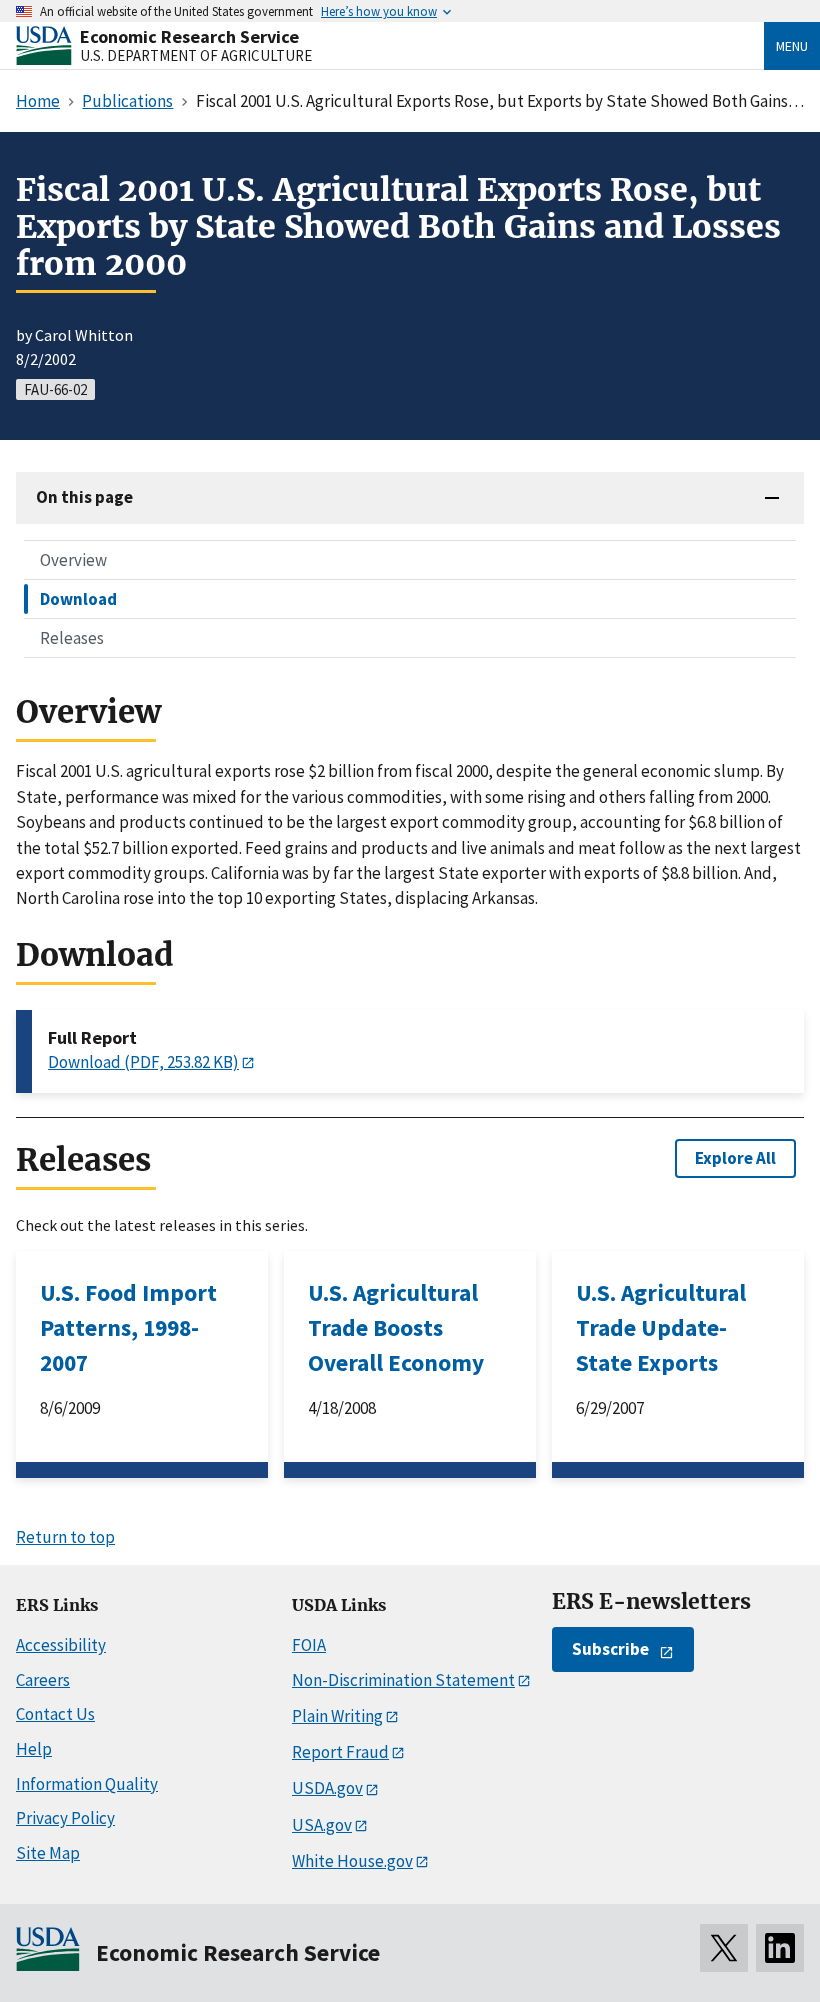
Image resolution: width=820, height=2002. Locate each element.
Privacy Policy (65, 1818)
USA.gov (322, 1825)
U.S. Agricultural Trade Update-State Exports (661, 1327)
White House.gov (352, 1861)
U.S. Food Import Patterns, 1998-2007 (128, 1327)
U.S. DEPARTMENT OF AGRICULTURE (196, 55)
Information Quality (87, 1784)
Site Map (48, 1853)
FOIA (309, 1645)
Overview (73, 560)
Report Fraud (340, 1752)
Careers (43, 1680)
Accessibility (61, 1645)
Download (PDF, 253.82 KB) (143, 1062)
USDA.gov (327, 1788)
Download (78, 599)
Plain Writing (337, 1716)
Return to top (65, 1537)
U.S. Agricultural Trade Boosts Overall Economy (396, 1327)
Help (34, 1749)
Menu (792, 46)
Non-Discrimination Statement (403, 1680)
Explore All (735, 1158)
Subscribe (610, 1649)
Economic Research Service (189, 36)
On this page (84, 497)
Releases (72, 638)
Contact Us (55, 1714)
